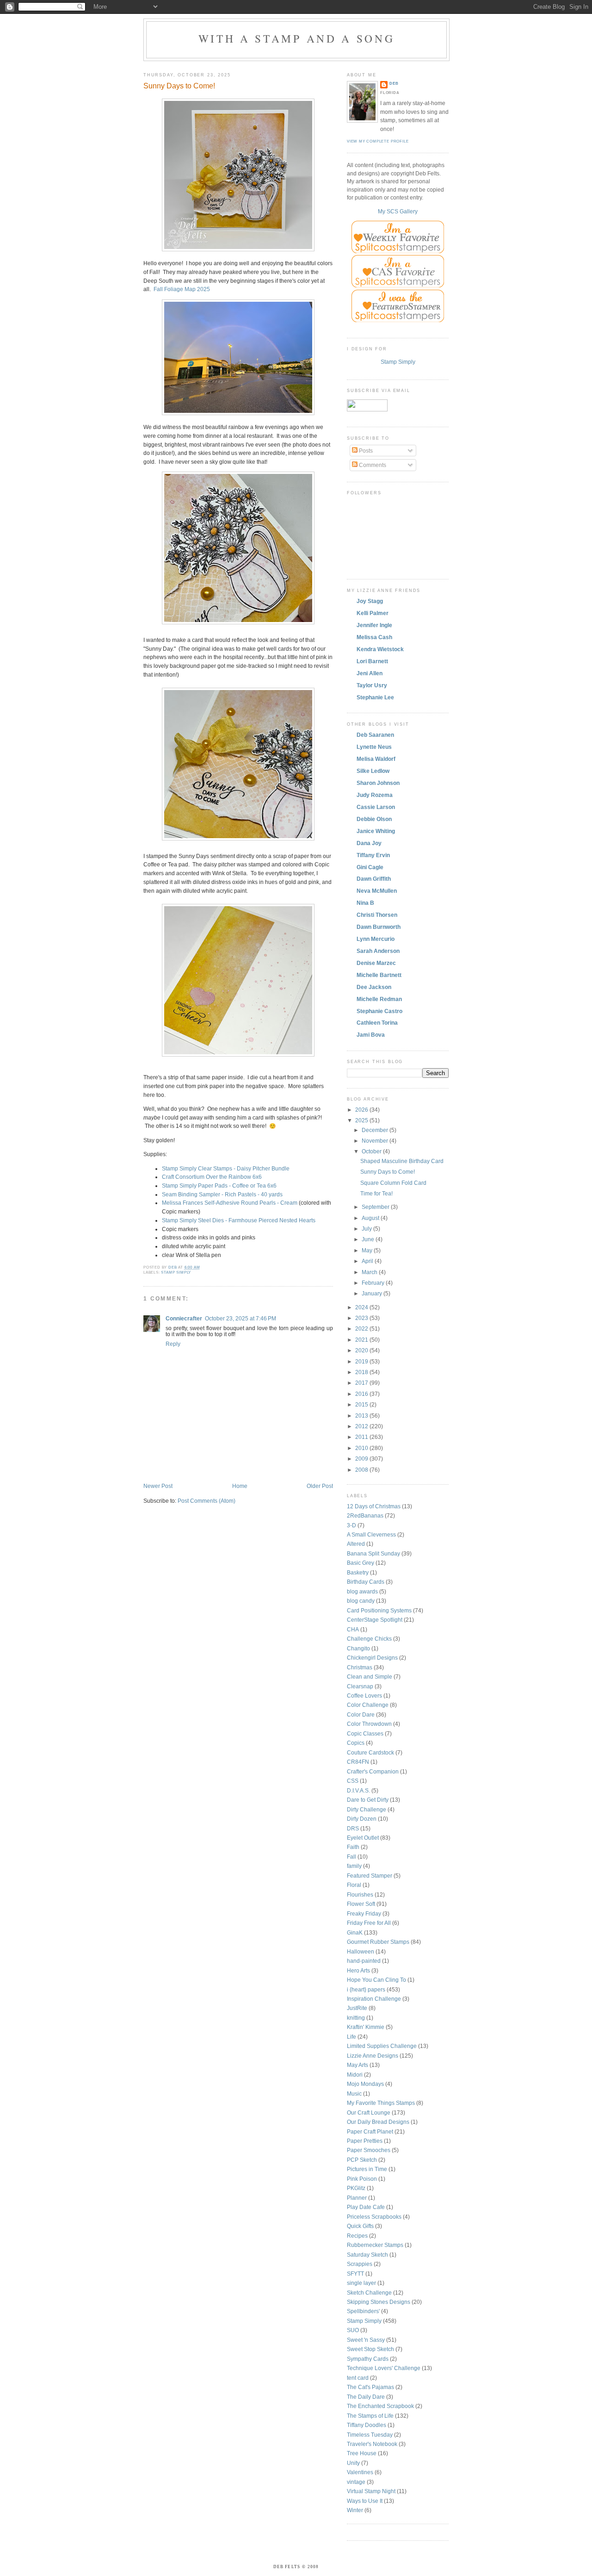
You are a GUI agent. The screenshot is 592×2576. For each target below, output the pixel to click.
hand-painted (364, 1961)
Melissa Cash (374, 637)
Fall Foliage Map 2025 (182, 289)
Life (351, 2037)
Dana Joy (369, 843)
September (376, 1207)
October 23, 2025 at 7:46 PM (240, 1318)
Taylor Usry (372, 685)
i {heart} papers (366, 1989)
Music (354, 2094)
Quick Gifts (360, 2226)
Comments (372, 465)
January (373, 1293)
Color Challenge (368, 1705)
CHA (353, 1629)
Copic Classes (365, 1733)
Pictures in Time (367, 2169)
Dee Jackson (374, 987)
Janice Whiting (376, 831)
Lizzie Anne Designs (373, 2056)
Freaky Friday (364, 1913)
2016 (362, 1394)
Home (240, 1486)
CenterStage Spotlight (375, 1620)
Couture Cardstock (370, 1752)
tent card (358, 2378)
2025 (362, 1120)
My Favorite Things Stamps (381, 2103)
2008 (362, 1470)
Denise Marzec (376, 963)
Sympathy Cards (368, 2359)
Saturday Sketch (367, 2255)
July (367, 1229)
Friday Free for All (369, 1923)
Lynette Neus (374, 747)
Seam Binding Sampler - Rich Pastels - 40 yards (222, 1194)
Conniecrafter (184, 1318)
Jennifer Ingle (374, 625)
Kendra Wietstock (380, 649)
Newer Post (158, 1486)
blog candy (361, 1601)
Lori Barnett (372, 661)
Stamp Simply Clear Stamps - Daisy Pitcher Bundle (226, 1168)
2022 (362, 1328)
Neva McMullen (377, 891)
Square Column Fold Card (393, 1183)
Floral (354, 1885)
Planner (357, 2198)
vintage (356, 2482)
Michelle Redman (379, 999)
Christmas (360, 1667)
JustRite (357, 2008)
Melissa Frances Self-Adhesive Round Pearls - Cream (230, 1203)
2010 (362, 1448)
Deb (394, 84)
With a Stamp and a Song (297, 38)
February (374, 1283)
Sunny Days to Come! (388, 1172)
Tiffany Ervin (373, 855)
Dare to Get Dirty (368, 1800)
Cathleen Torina (377, 1023)
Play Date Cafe (366, 2207)
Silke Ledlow (373, 771)
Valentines (360, 2472)
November (376, 1141)
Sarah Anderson (378, 951)
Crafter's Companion (373, 1771)
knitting (356, 2018)
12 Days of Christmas (374, 1506)
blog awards (362, 1591)
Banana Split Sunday (373, 1553)
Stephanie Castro (379, 1011)
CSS (353, 1781)
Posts (365, 451)
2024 (362, 1307)
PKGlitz (356, 2188)
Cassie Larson (376, 807)
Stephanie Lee (375, 697)
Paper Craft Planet (370, 2131)
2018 (362, 1372)
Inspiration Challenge (374, 1999)
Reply (173, 1344)
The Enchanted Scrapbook (380, 2406)
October (372, 1151)
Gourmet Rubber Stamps (378, 1942)
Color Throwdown (369, 1724)
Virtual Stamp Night (371, 2491)
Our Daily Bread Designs (378, 2122)
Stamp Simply (176, 1272)
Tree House (362, 2453)
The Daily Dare (366, 2397)
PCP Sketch (362, 2160)
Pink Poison (362, 2179)
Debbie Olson (374, 819)
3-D (351, 1525)
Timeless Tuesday (370, 2435)
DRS (353, 1828)
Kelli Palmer (373, 613)
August (371, 1218)
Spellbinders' (363, 2311)
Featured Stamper (370, 1876)
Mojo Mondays (365, 2084)
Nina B (365, 903)
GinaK (355, 1932)
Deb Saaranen (375, 735)
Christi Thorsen (377, 915)
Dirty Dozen (362, 1819)
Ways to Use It (365, 2501)
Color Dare (361, 1714)
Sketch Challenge (369, 2293)
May (368, 1250)
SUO (353, 2330)
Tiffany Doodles (367, 2425)
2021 (362, 1340)
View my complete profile (378, 141)
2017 (362, 1383)
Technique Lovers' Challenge (384, 2368)
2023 (362, 1318)
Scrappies (360, 2264)
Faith (353, 1847)
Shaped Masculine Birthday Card (402, 1161)
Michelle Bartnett (379, 975)
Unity (353, 2463)
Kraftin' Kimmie (366, 2027)
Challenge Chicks (369, 1639)
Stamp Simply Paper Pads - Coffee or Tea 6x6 (219, 1185)
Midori (355, 2075)
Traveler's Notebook (372, 2444)
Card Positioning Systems (379, 1610)
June (369, 1239)
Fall (351, 1857)
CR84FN (358, 1762)
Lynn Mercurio (376, 939)
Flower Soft (361, 1904)
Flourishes (360, 1895)
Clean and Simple (370, 1677)
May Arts (358, 2065)
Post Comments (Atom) (207, 1501)
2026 (362, 1110)
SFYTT (355, 2274)
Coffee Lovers (364, 1696)
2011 (362, 1437)
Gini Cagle (370, 867)
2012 (362, 1426)
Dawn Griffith (374, 879)
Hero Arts (358, 1970)
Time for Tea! (376, 1193)
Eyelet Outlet (363, 1838)
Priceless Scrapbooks (374, 2217)
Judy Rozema (375, 795)
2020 (362, 1350)
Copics (356, 1743)
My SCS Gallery (398, 211)
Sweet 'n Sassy (366, 2340)
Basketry (358, 1572)
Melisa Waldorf (376, 759)
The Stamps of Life (370, 2416)
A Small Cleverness (371, 1534)
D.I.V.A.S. (358, 1790)
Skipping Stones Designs (379, 2302)
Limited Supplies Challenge (382, 2046)
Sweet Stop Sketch (370, 2349)
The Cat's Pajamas (370, 2387)
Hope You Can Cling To (376, 1980)
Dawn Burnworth (379, 927)
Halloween (361, 1951)
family (354, 1866)
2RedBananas (365, 1515)
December (376, 1130)
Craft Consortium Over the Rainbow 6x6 (212, 1177)
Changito (358, 1648)
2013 (362, 1416)
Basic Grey (361, 1563)
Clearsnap (360, 1686)
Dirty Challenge (367, 1809)
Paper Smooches (369, 2150)
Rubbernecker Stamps (375, 2245)
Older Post (320, 1486)
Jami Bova (371, 1035)
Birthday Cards (366, 1582)
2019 (362, 1361)
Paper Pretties (365, 2141)
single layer (361, 2283)
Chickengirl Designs (372, 1658)
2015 (362, 1404)
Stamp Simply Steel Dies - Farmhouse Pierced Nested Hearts (239, 1220)
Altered (356, 1544)
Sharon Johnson (378, 783)
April (368, 1261)
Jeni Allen (370, 673)
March (370, 1272)
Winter (355, 2510)
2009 (362, 1459)
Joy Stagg (370, 601)
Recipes (357, 2236)
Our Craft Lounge (369, 2112)
